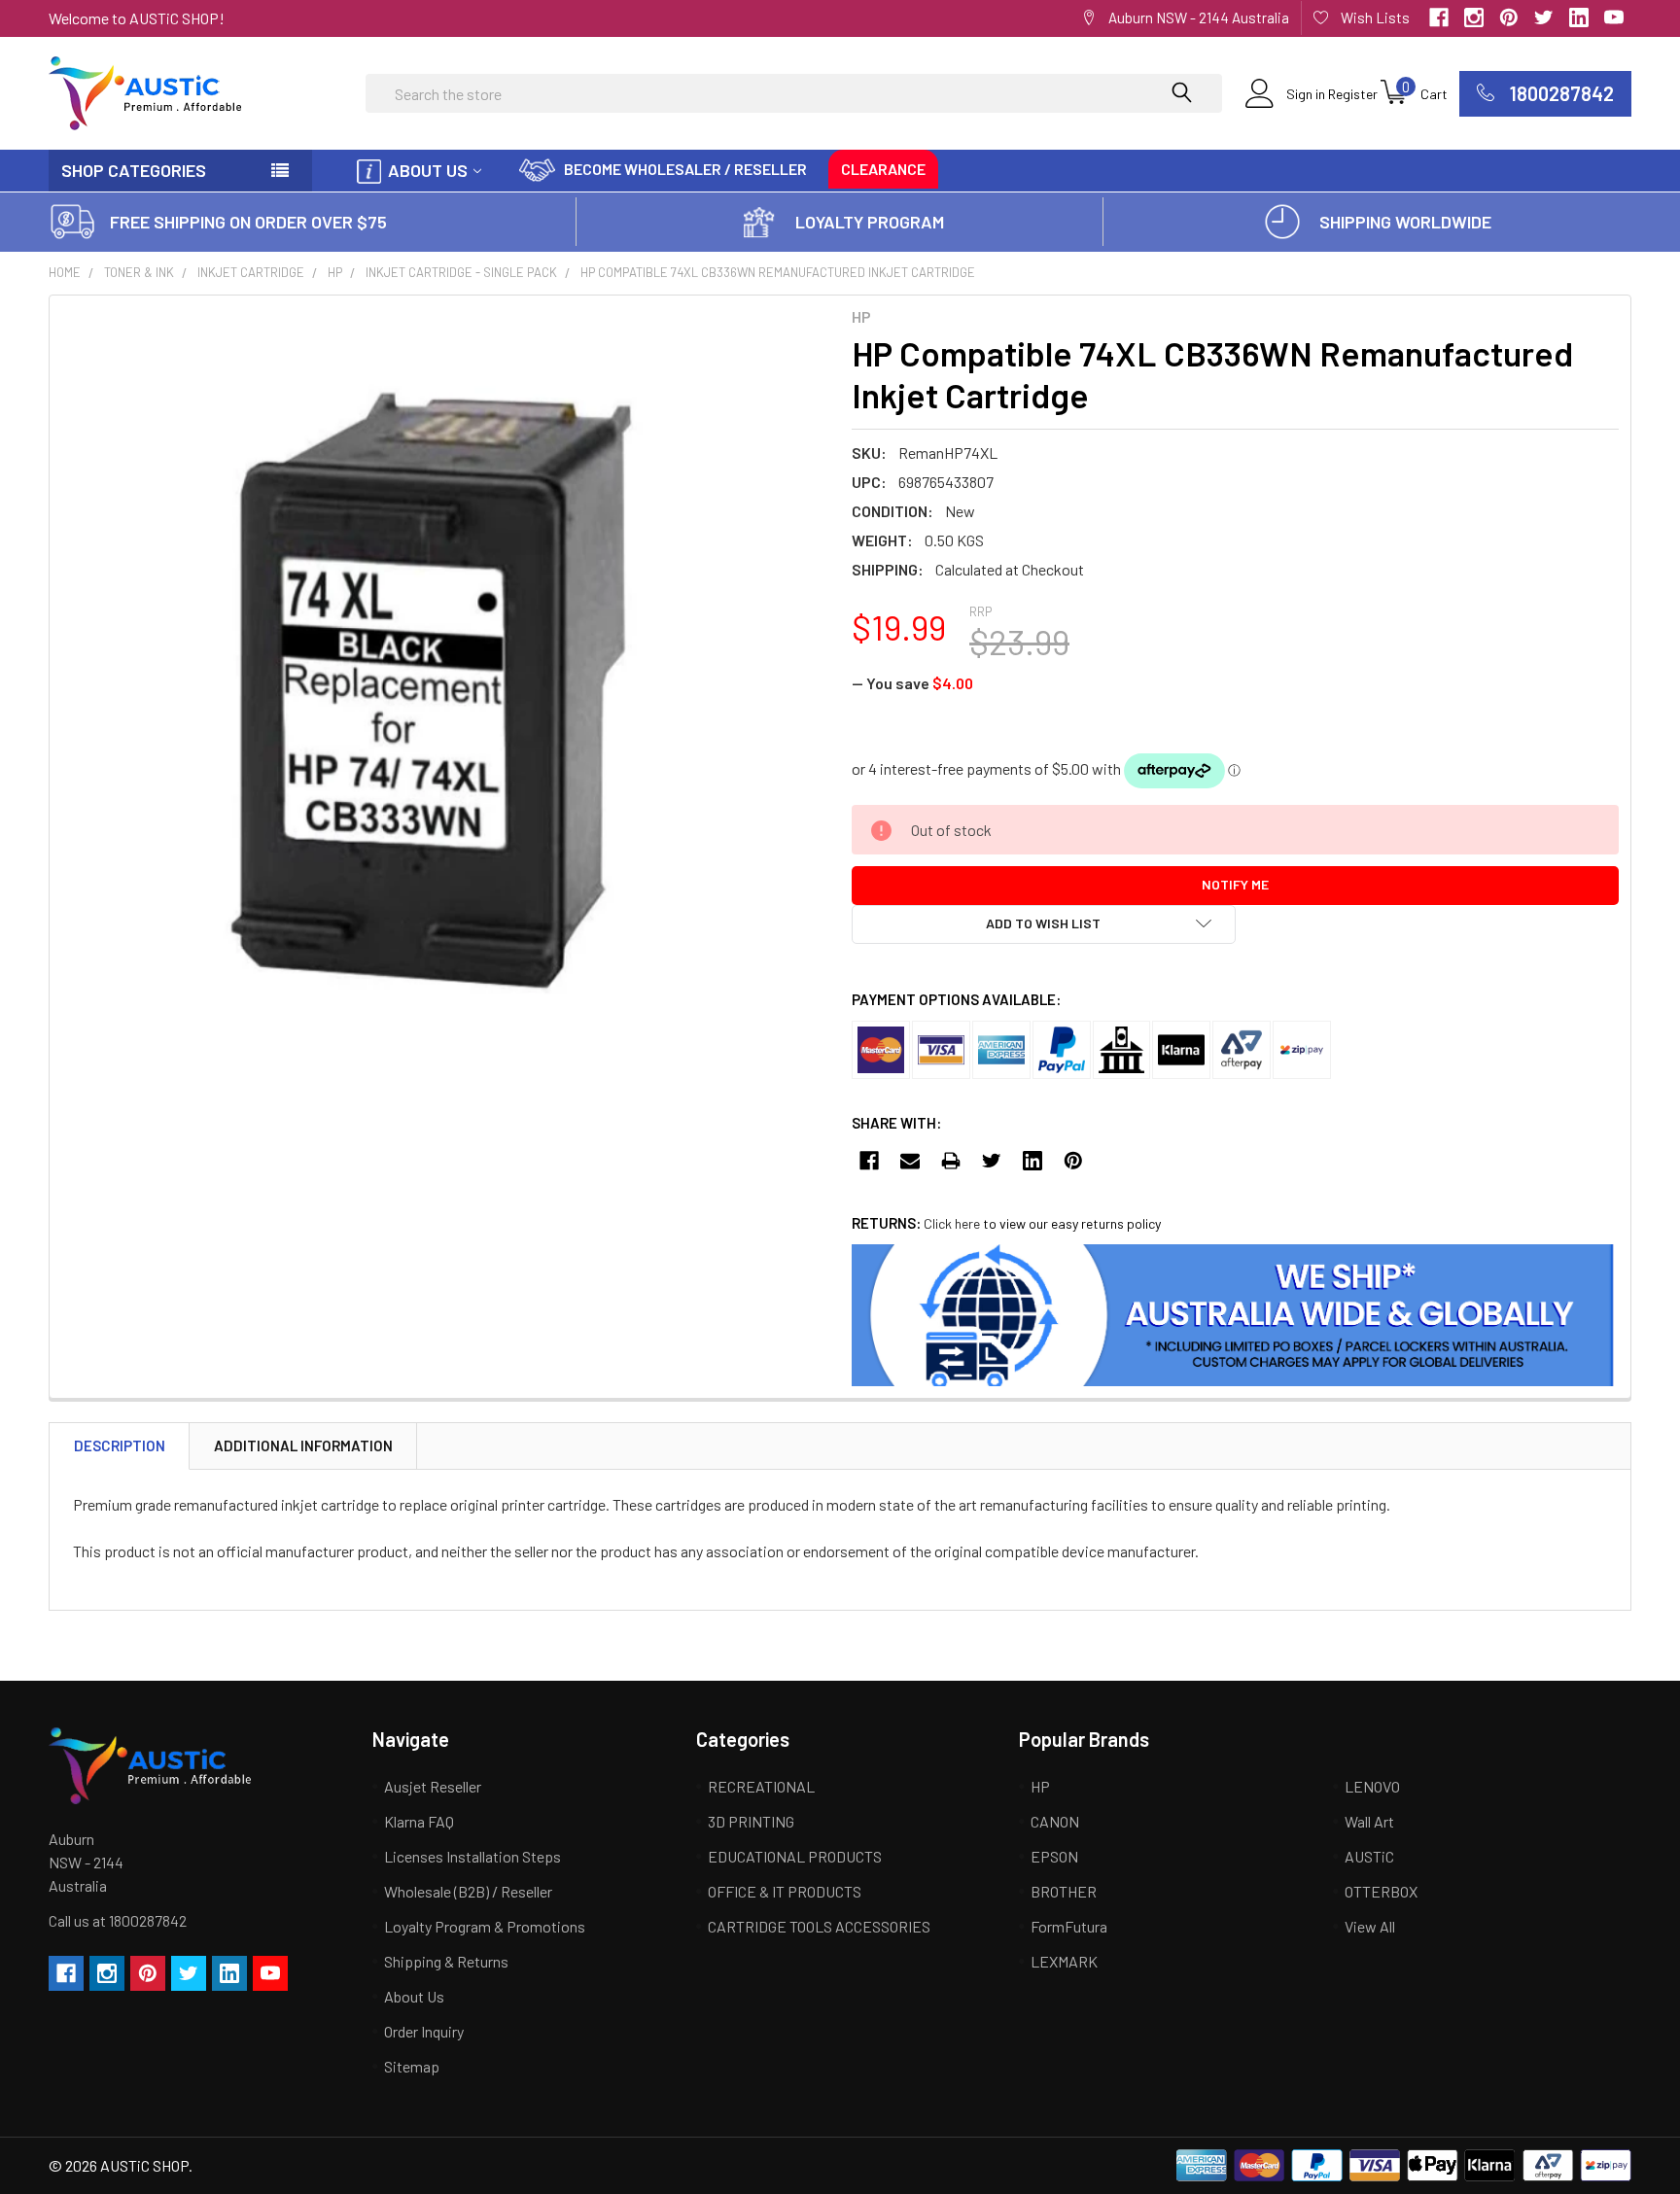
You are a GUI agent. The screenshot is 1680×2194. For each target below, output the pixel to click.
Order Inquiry (424, 2031)
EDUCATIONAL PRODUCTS (795, 1856)
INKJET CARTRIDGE (251, 272)
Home (65, 272)
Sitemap (412, 2066)
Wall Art (1369, 1821)
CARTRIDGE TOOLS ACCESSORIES (819, 1926)
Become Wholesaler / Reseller (685, 169)
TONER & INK (139, 272)
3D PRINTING (751, 1821)
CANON (1055, 1821)
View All (1370, 1926)
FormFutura (1069, 1926)
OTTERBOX (1381, 1891)
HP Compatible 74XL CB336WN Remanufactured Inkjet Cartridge (778, 272)
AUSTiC (1369, 1856)
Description (120, 1445)
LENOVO (1372, 1786)
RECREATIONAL (761, 1786)
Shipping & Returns (446, 1961)
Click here (952, 1223)
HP (335, 272)
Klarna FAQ (419, 1821)
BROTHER (1064, 1891)
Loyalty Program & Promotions (485, 1926)
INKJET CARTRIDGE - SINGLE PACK (461, 272)
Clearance (883, 169)
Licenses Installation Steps (472, 1856)
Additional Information (303, 1445)
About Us (428, 170)
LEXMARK (1064, 1961)
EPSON (1054, 1856)
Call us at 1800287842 (118, 1920)
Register (1353, 94)
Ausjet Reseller (433, 1786)
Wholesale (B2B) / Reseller (468, 1891)
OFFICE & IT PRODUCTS (785, 1891)
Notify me (1235, 884)
